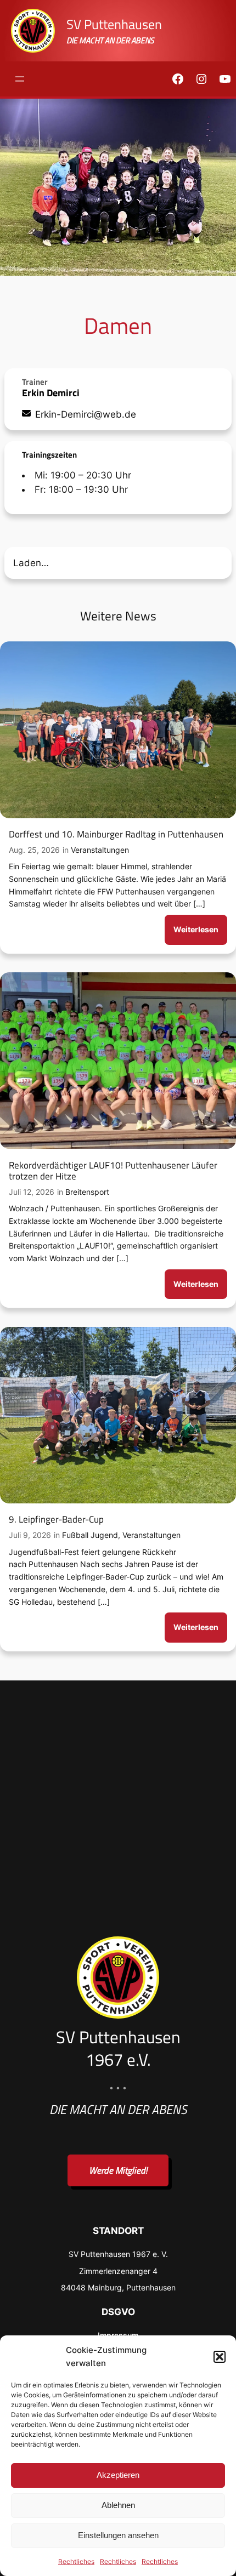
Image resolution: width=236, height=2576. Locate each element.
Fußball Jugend (90, 1535)
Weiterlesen (199, 934)
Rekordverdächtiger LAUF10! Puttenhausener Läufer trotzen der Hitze (113, 1171)
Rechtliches (76, 2561)
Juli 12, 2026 (32, 1192)
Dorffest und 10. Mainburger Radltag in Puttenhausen (116, 834)
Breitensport (87, 1192)
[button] (220, 2357)
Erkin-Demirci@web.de (86, 414)
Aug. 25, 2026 (34, 850)
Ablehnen (118, 2505)
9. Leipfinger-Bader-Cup (56, 1519)
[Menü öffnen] (20, 79)
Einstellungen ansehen (118, 2535)
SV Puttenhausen (114, 24)
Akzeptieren (118, 2475)
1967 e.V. (118, 2059)
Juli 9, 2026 (30, 1535)
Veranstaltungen (100, 850)
